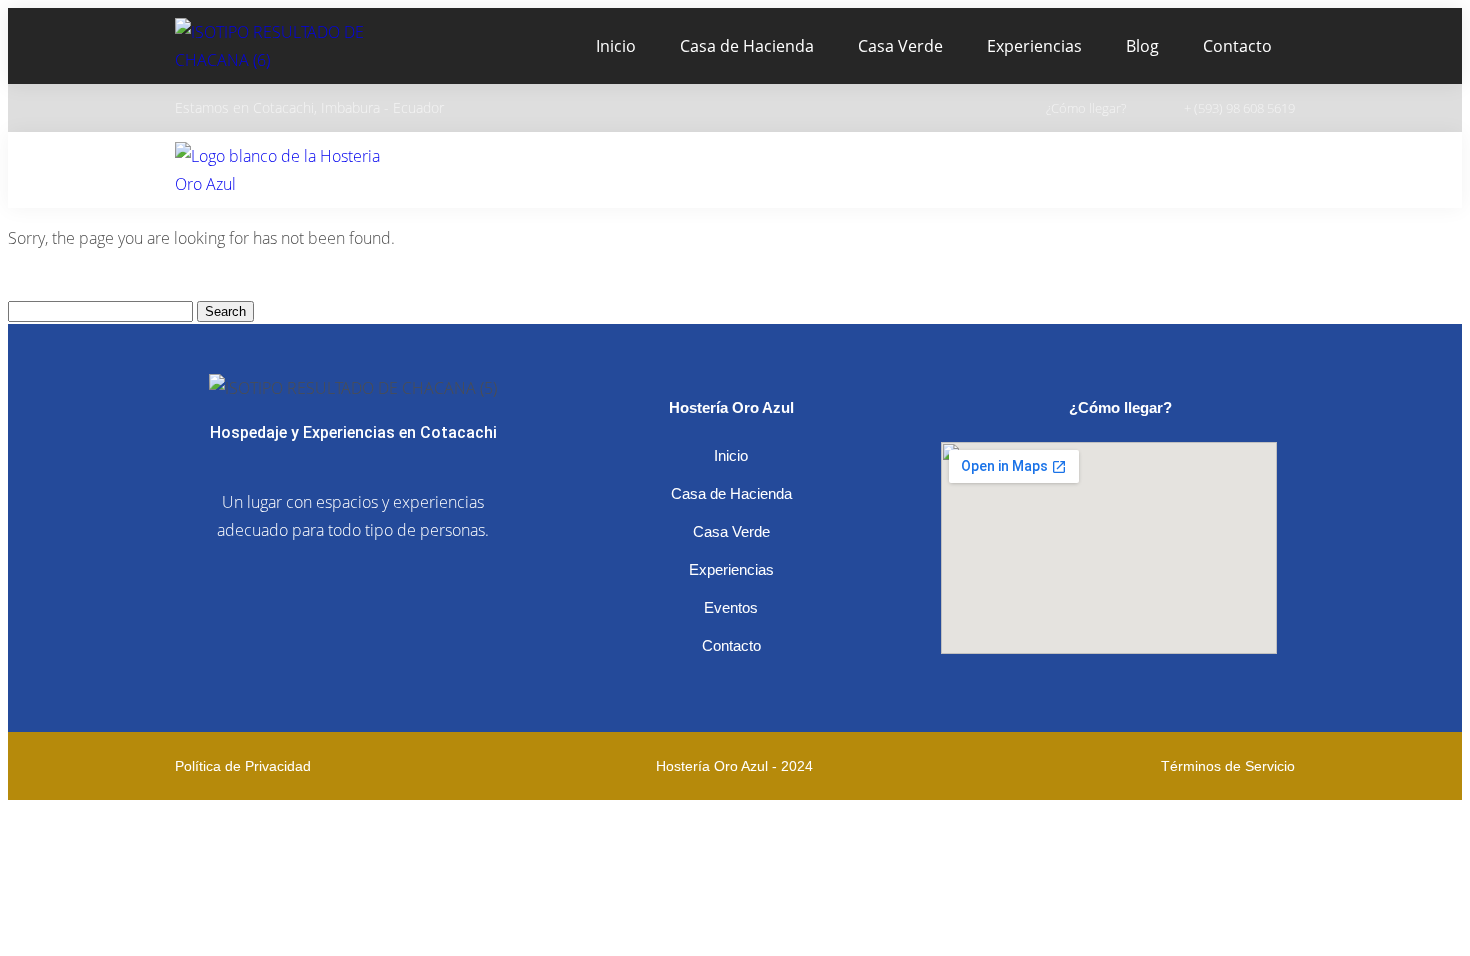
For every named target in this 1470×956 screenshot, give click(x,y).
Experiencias (1034, 46)
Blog (1142, 46)
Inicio (616, 46)
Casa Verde (900, 46)
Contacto (1237, 46)
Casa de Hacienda (747, 46)
